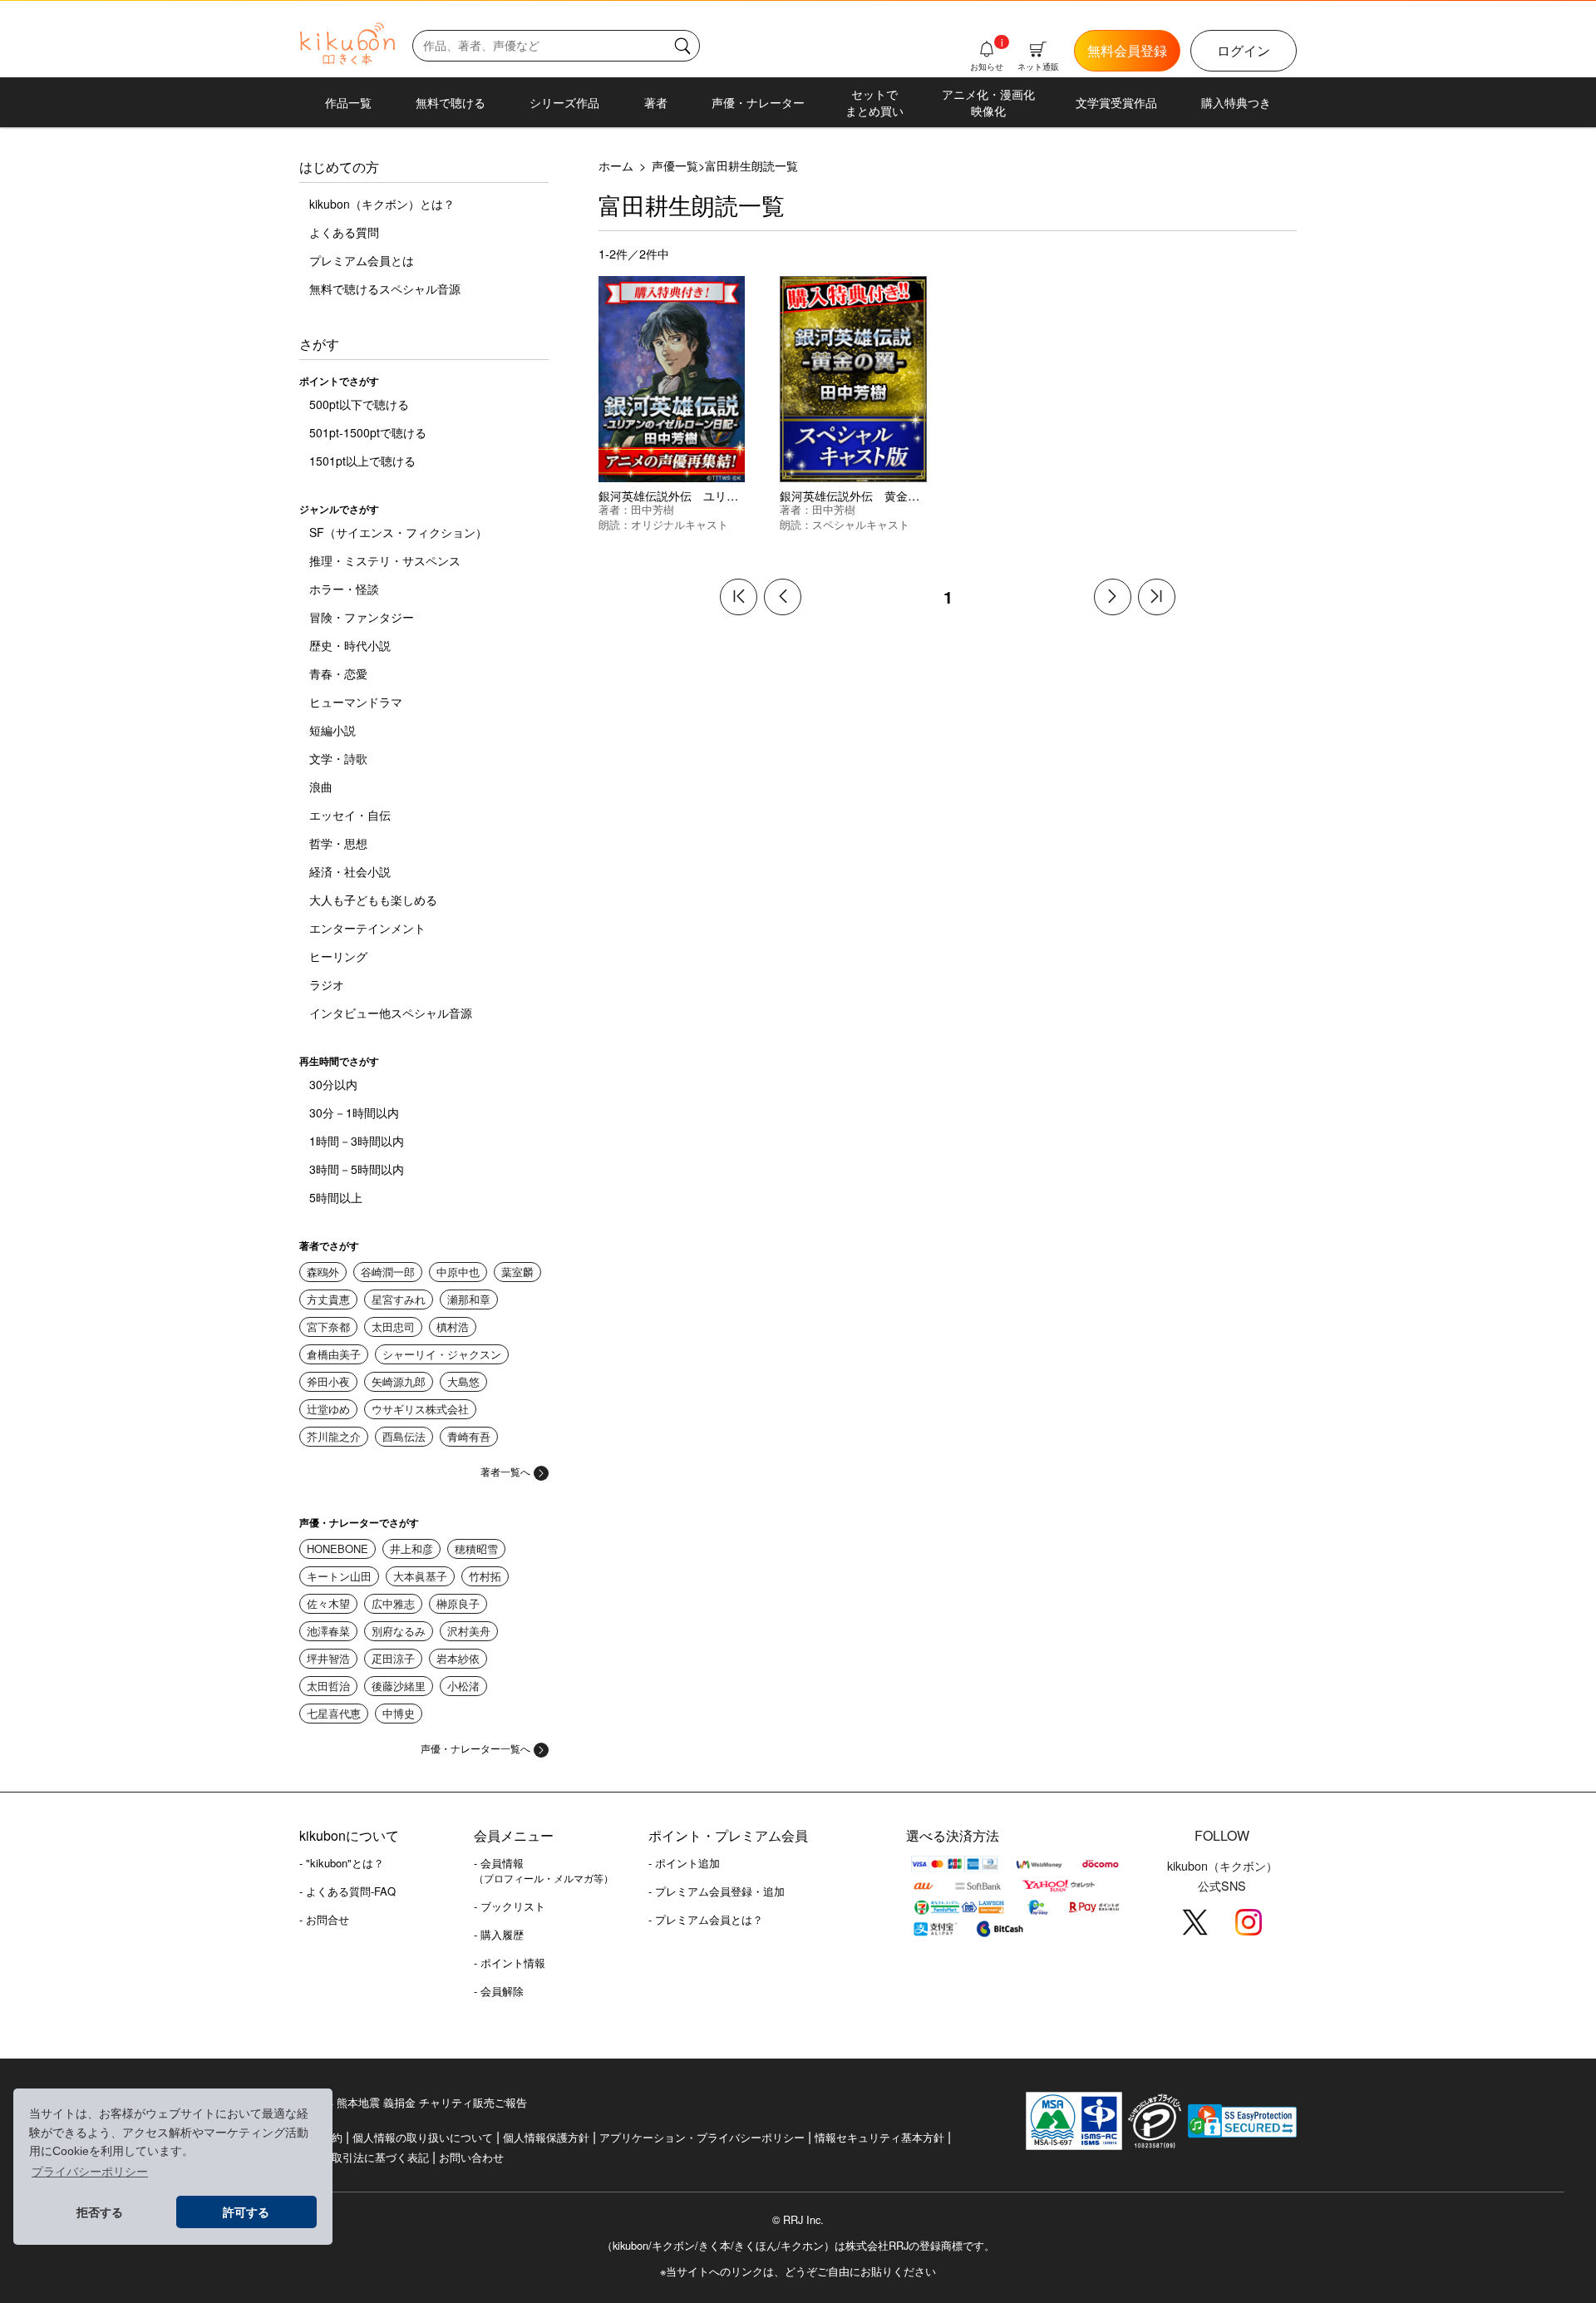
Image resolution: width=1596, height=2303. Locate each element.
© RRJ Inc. (798, 2220)
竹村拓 (485, 1576)
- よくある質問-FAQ (347, 1891)
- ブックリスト (510, 1906)
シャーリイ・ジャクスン (442, 1354)
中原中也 (458, 1272)
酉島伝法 (404, 1436)
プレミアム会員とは (362, 260)
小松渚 (463, 1686)
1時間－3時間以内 (357, 1141)
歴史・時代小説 (350, 645)
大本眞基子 (420, 1576)
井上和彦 (411, 1548)
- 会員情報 (544, 1870)
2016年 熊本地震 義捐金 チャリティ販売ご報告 (413, 2102)
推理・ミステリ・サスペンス (385, 560)
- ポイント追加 (684, 1863)
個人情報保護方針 (546, 2137)
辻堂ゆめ (328, 1409)
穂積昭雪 (476, 1548)
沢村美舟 (469, 1631)
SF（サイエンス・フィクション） (398, 532)
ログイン (1244, 50)
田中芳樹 (653, 509)
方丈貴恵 (328, 1299)
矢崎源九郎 (399, 1381)
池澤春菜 (328, 1631)
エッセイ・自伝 (350, 815)
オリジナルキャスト (680, 524)
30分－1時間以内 (354, 1112)
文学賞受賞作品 (1116, 102)
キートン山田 (339, 1576)
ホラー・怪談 (344, 589)
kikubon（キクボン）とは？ (382, 204)
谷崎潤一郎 (388, 1272)
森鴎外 (323, 1272)
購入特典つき (1236, 102)
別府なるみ (399, 1631)
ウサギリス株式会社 (420, 1409)
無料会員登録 (1127, 50)
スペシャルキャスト (861, 524)
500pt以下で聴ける (359, 404)
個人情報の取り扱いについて (423, 2137)
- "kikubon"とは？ (342, 1863)
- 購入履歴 (499, 1934)
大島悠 (463, 1381)
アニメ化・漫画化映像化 (988, 102)
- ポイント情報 (510, 1963)
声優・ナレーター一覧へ (475, 1748)
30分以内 (333, 1084)
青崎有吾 (469, 1436)
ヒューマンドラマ (356, 702)
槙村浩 (453, 1327)
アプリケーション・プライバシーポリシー (702, 2137)
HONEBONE (337, 1548)
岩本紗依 (458, 1658)
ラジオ (327, 984)
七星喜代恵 (334, 1713)
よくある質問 (344, 232)
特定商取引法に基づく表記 (364, 2157)
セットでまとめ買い (874, 102)
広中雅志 (393, 1603)
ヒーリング (338, 956)
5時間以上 (336, 1197)
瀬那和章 (469, 1299)
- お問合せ (324, 1919)
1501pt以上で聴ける (362, 461)
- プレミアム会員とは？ (706, 1919)
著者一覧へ (505, 1471)
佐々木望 (328, 1603)
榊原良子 (458, 1603)
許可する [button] (246, 2212)
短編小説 (332, 730)
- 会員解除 (499, 1991)
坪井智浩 (328, 1658)
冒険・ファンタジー (362, 617)
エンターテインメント (367, 928)
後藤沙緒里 (399, 1686)
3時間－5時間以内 (357, 1169)
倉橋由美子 (334, 1354)
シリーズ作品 (564, 102)
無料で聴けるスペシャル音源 (385, 288)
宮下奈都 (328, 1327)
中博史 (399, 1713)
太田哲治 (328, 1686)
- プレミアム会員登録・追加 (717, 1891)
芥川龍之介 (334, 1436)
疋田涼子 (393, 1658)
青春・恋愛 (338, 673)
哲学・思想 (338, 843)
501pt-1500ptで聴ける (368, 432)
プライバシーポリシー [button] (90, 2172)
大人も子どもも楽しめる (373, 900)
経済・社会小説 (350, 871)
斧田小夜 (328, 1381)
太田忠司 (393, 1327)
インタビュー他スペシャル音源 (391, 1013)
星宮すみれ (399, 1299)
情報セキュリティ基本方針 (879, 2137)
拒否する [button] (100, 2212)
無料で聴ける (451, 102)
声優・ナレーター (758, 102)
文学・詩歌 (338, 758)
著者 (656, 102)
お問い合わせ (471, 2157)
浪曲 (321, 787)
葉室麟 (517, 1272)
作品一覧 (348, 102)
